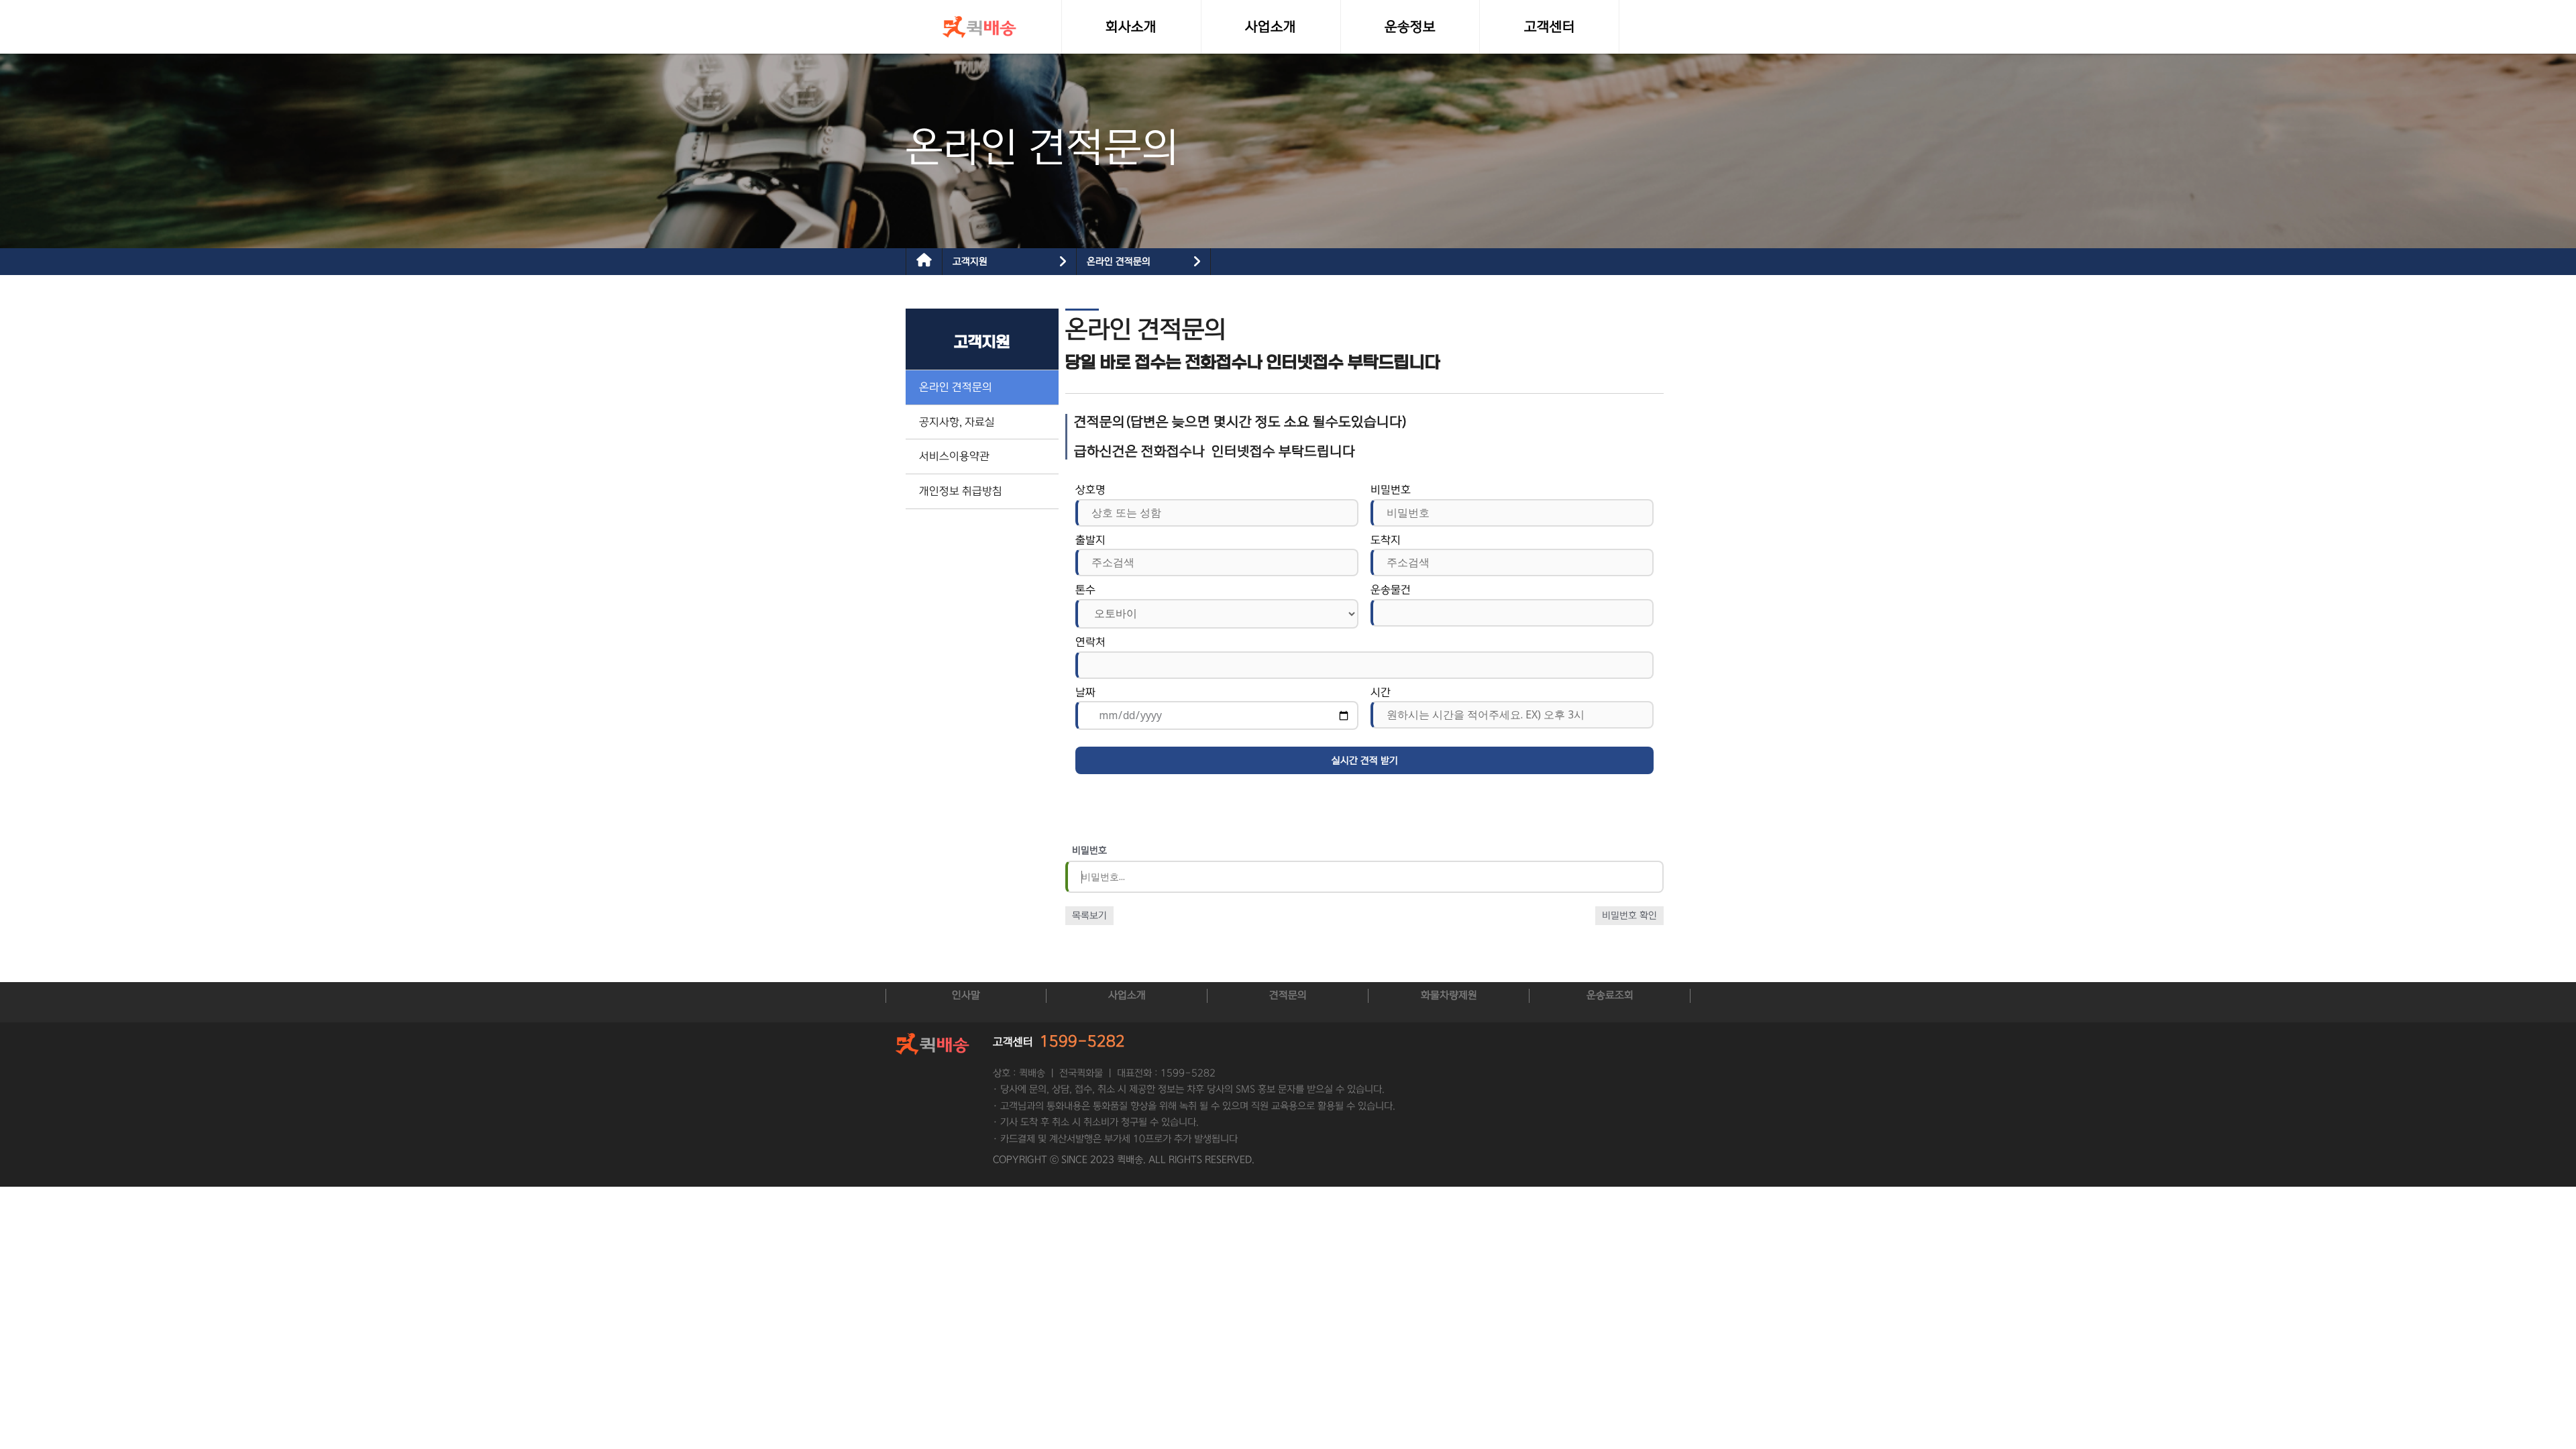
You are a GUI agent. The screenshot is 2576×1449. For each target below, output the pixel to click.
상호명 (1090, 490)
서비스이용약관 (954, 456)
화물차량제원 (1449, 995)
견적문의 (1288, 995)
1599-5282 (1082, 1041)
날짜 (1085, 692)
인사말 (966, 995)
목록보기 (1089, 916)
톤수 (1085, 590)
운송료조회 (1610, 995)
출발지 (1090, 540)
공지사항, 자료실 (957, 422)
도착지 (1386, 540)
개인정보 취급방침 (961, 491)
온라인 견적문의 (1119, 262)
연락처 (1090, 642)
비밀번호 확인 (1629, 916)
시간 (1381, 692)
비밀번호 (1391, 490)
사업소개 (1127, 995)
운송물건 (1391, 590)
